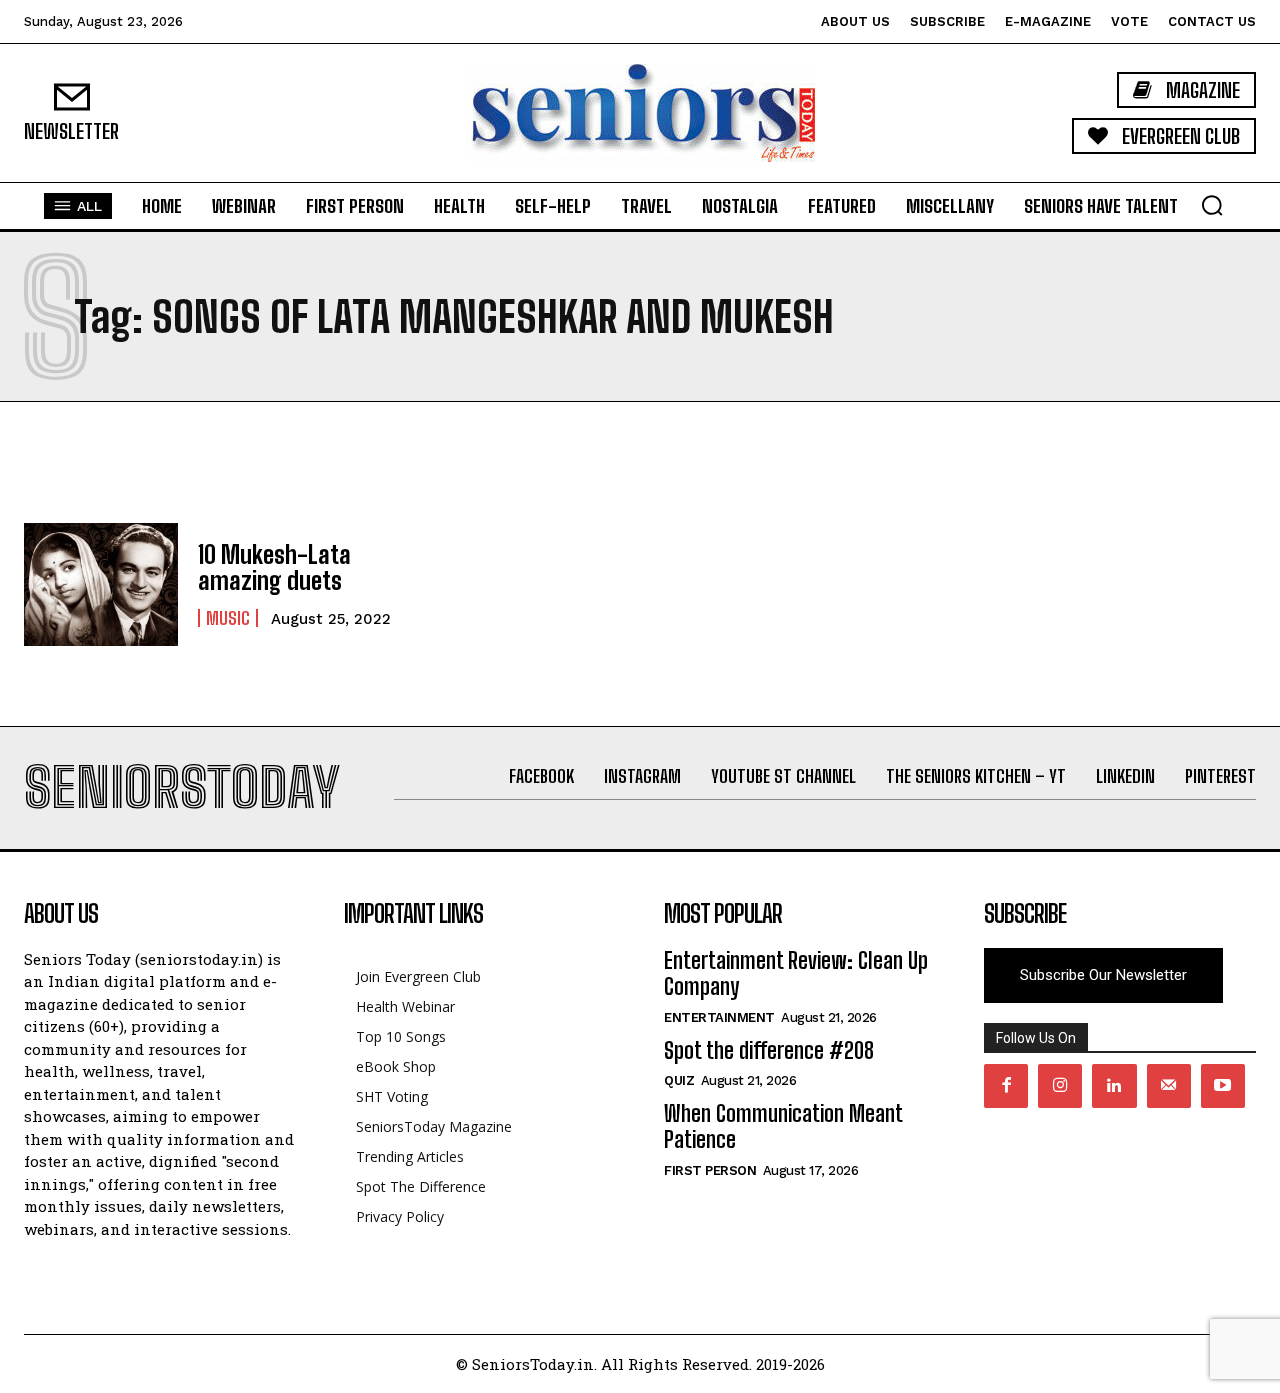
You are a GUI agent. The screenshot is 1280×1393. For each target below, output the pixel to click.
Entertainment (719, 1017)
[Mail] (1169, 1086)
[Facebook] (1006, 1086)
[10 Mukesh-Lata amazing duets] (101, 584)
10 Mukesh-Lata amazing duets (274, 567)
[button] (1212, 205)
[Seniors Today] (640, 113)
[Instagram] (1060, 1086)
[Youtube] (1223, 1086)
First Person (710, 1170)
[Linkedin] (1114, 1086)
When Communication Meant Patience (783, 1126)
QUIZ (679, 1080)
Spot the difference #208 (769, 1050)
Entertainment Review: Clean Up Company (796, 973)
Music (228, 618)
